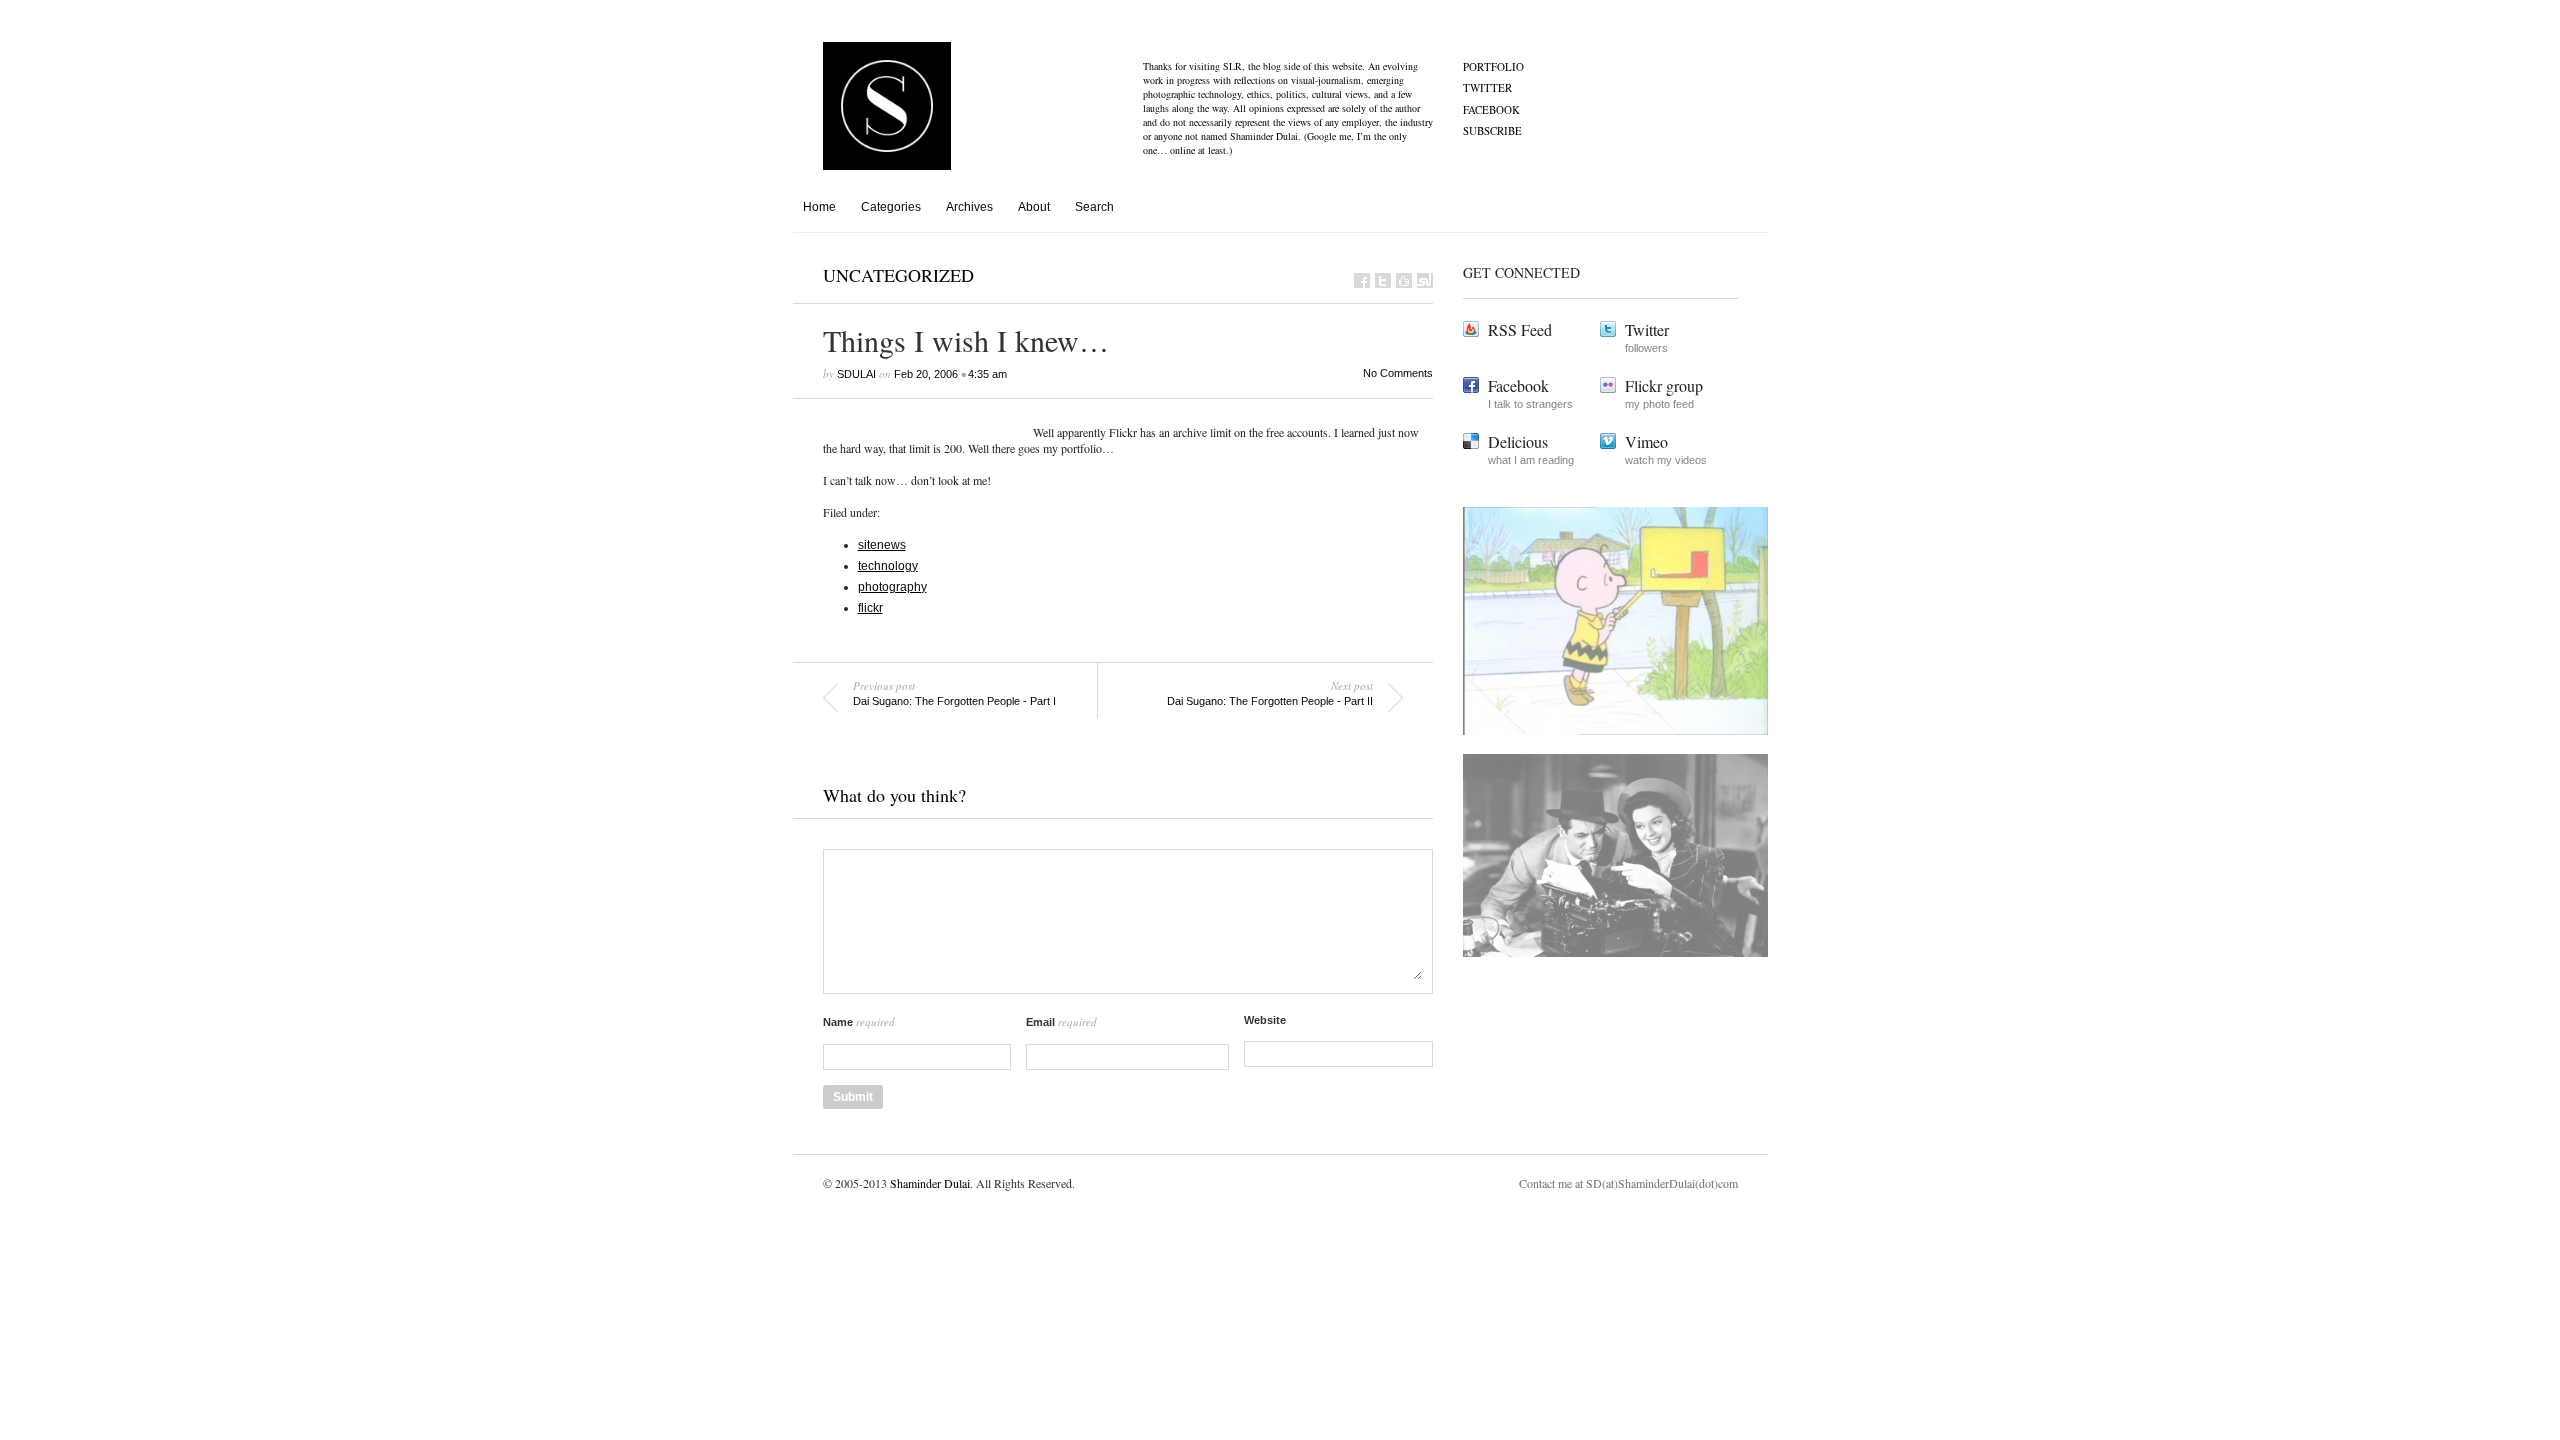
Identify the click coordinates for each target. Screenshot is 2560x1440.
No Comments (1398, 373)
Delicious (1518, 441)
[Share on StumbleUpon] (1425, 280)
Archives (969, 207)
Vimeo (1646, 441)
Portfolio (1493, 66)
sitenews (882, 545)
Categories (891, 207)
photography (892, 587)
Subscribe (1492, 130)
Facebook (1491, 109)
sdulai (856, 374)
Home (819, 207)
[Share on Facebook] (1362, 280)
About (1034, 207)
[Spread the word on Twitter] (1383, 280)
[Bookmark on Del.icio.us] (1404, 280)
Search (1094, 207)
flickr (870, 608)
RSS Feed (1520, 329)
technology (888, 566)
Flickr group (1664, 385)
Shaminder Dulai (930, 1183)
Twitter (1487, 87)
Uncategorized (898, 275)
